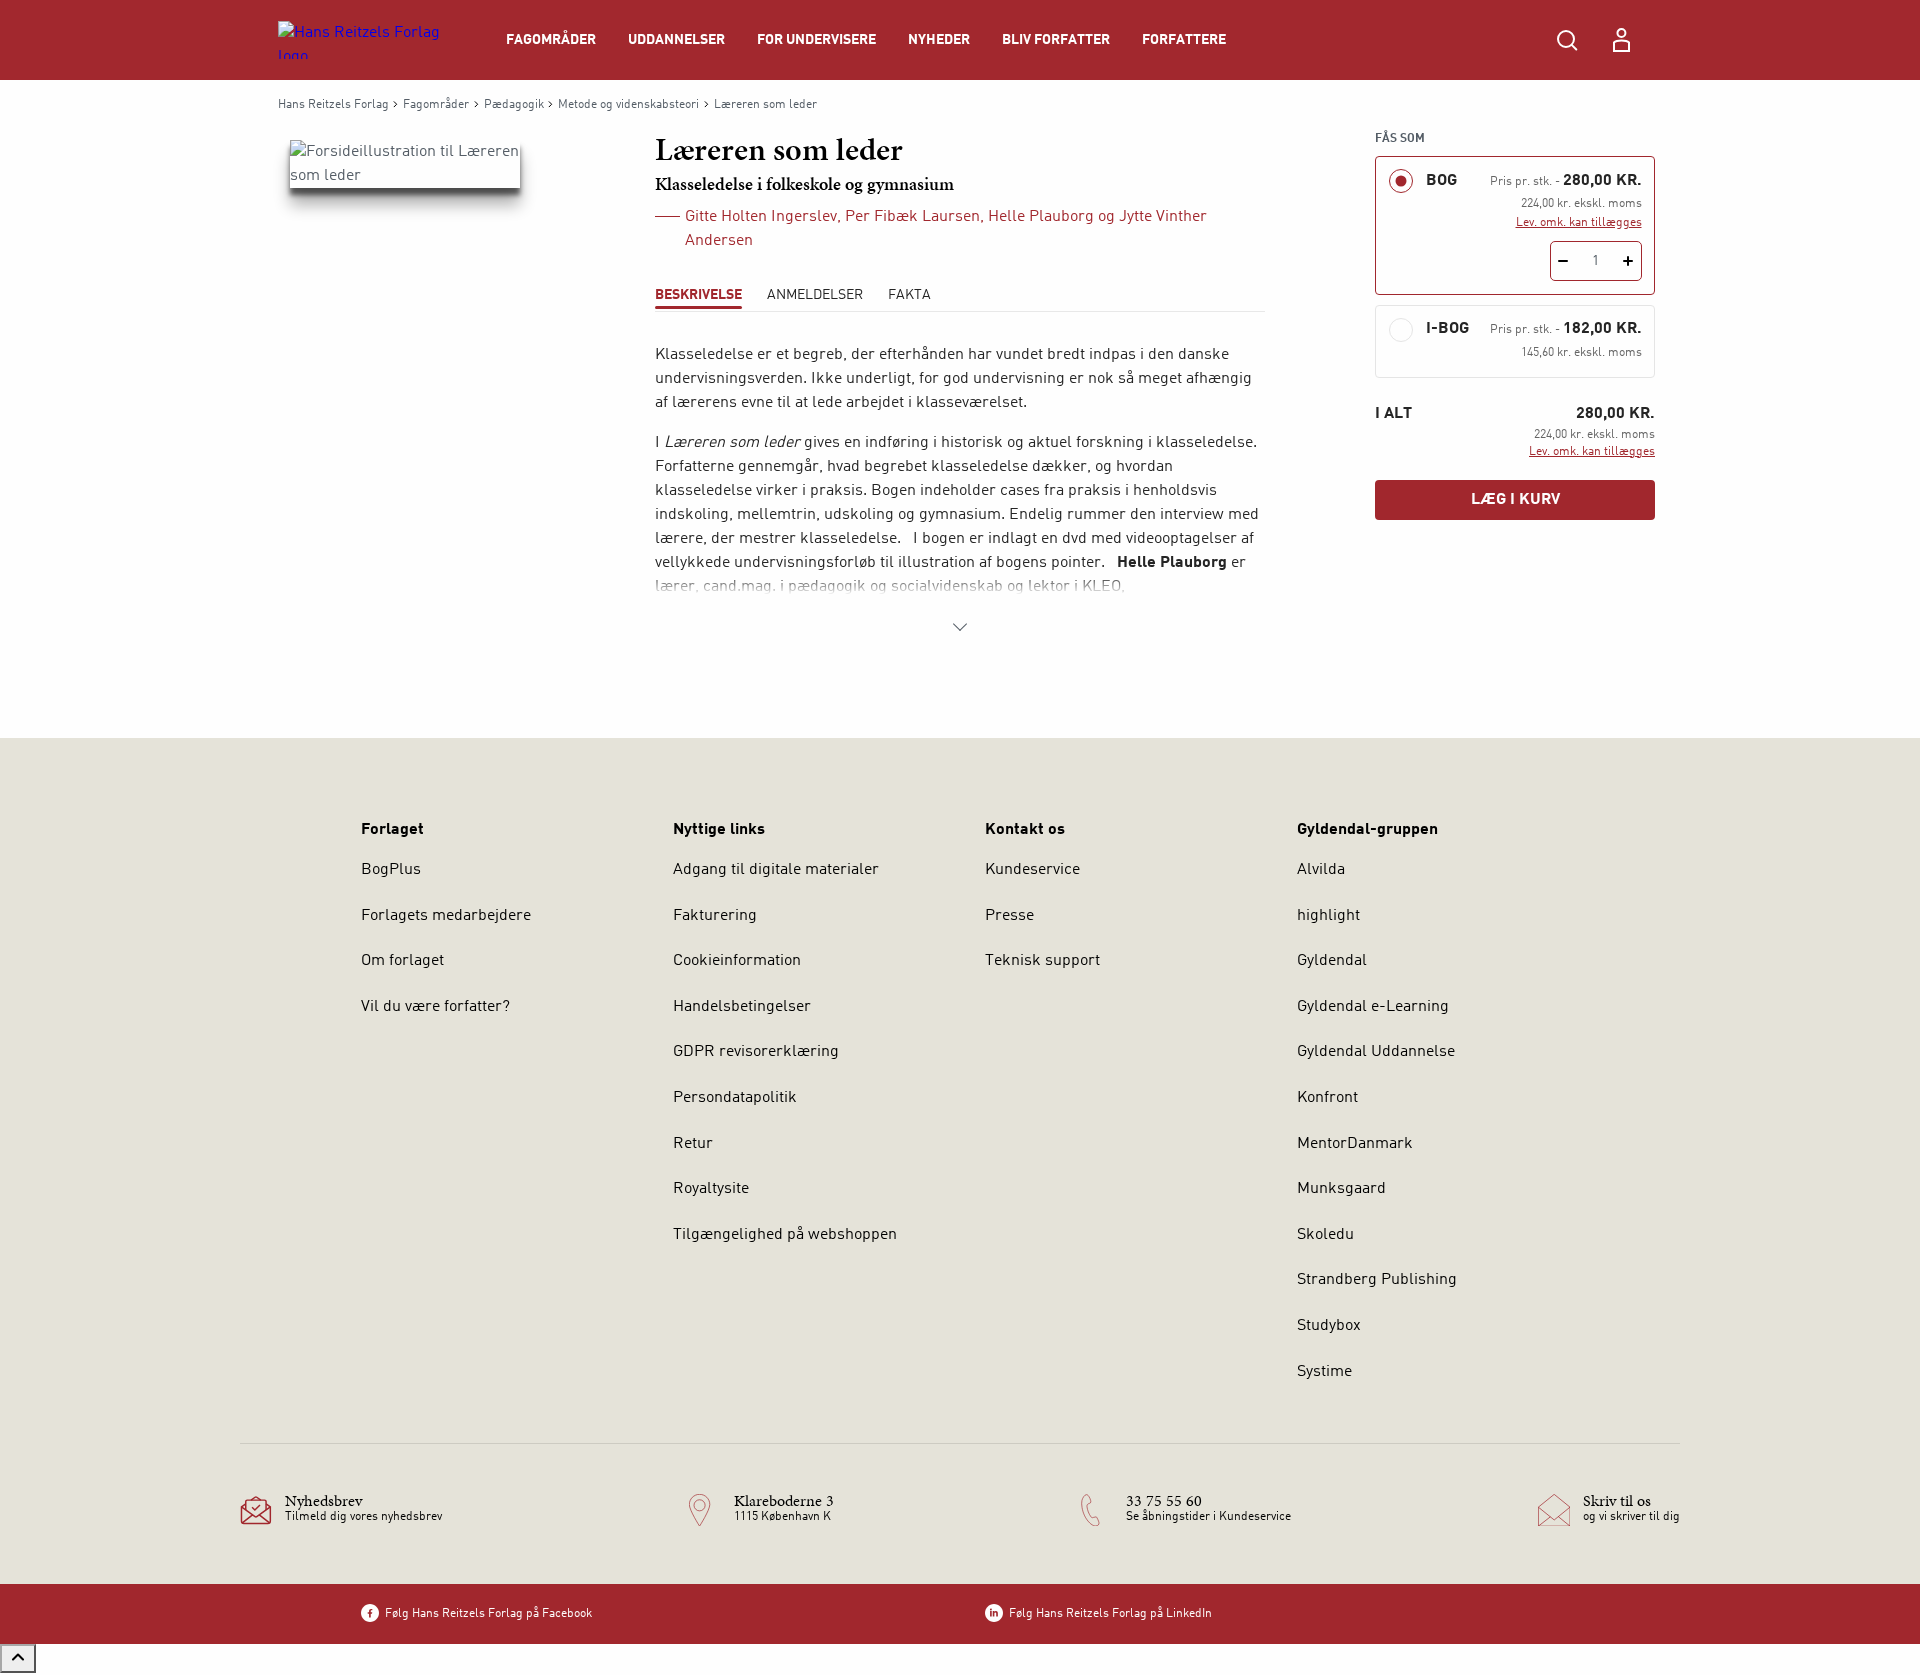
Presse (1009, 916)
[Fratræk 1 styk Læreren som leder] (1563, 261)
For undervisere (816, 40)
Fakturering (715, 916)
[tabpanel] (960, 491)
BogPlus (391, 870)
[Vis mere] (960, 627)
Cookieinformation (737, 961)
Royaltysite (711, 1189)
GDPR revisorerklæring (756, 1052)
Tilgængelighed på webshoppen (785, 1235)
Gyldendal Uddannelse (1376, 1052)
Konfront (1327, 1098)
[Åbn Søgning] (1567, 40)
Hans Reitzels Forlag (333, 105)
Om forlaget (402, 961)
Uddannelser (676, 40)
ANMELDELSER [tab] (815, 295)
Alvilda (1321, 870)
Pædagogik (514, 105)
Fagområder (551, 40)
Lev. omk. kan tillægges (1579, 223)
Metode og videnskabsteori (628, 105)
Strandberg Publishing (1377, 1280)
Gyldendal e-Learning (1373, 1007)
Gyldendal (1332, 961)
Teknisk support (1042, 961)
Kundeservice (1032, 870)
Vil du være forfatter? (435, 1007)
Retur (693, 1144)
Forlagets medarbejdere (446, 916)
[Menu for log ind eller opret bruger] (1621, 40)
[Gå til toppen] (18, 1658)
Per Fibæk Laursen (912, 217)
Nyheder (939, 40)
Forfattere (1184, 40)
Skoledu (1325, 1235)
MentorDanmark (1355, 1144)
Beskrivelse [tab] (698, 295)
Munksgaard (1341, 1189)
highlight (1328, 916)
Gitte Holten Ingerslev (761, 217)
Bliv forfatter (1056, 40)
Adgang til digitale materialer (776, 870)
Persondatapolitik (735, 1098)
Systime (1324, 1372)
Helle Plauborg (1041, 217)
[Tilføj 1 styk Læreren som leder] (1628, 261)
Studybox (1329, 1326)
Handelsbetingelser (742, 1007)
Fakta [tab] (909, 295)
